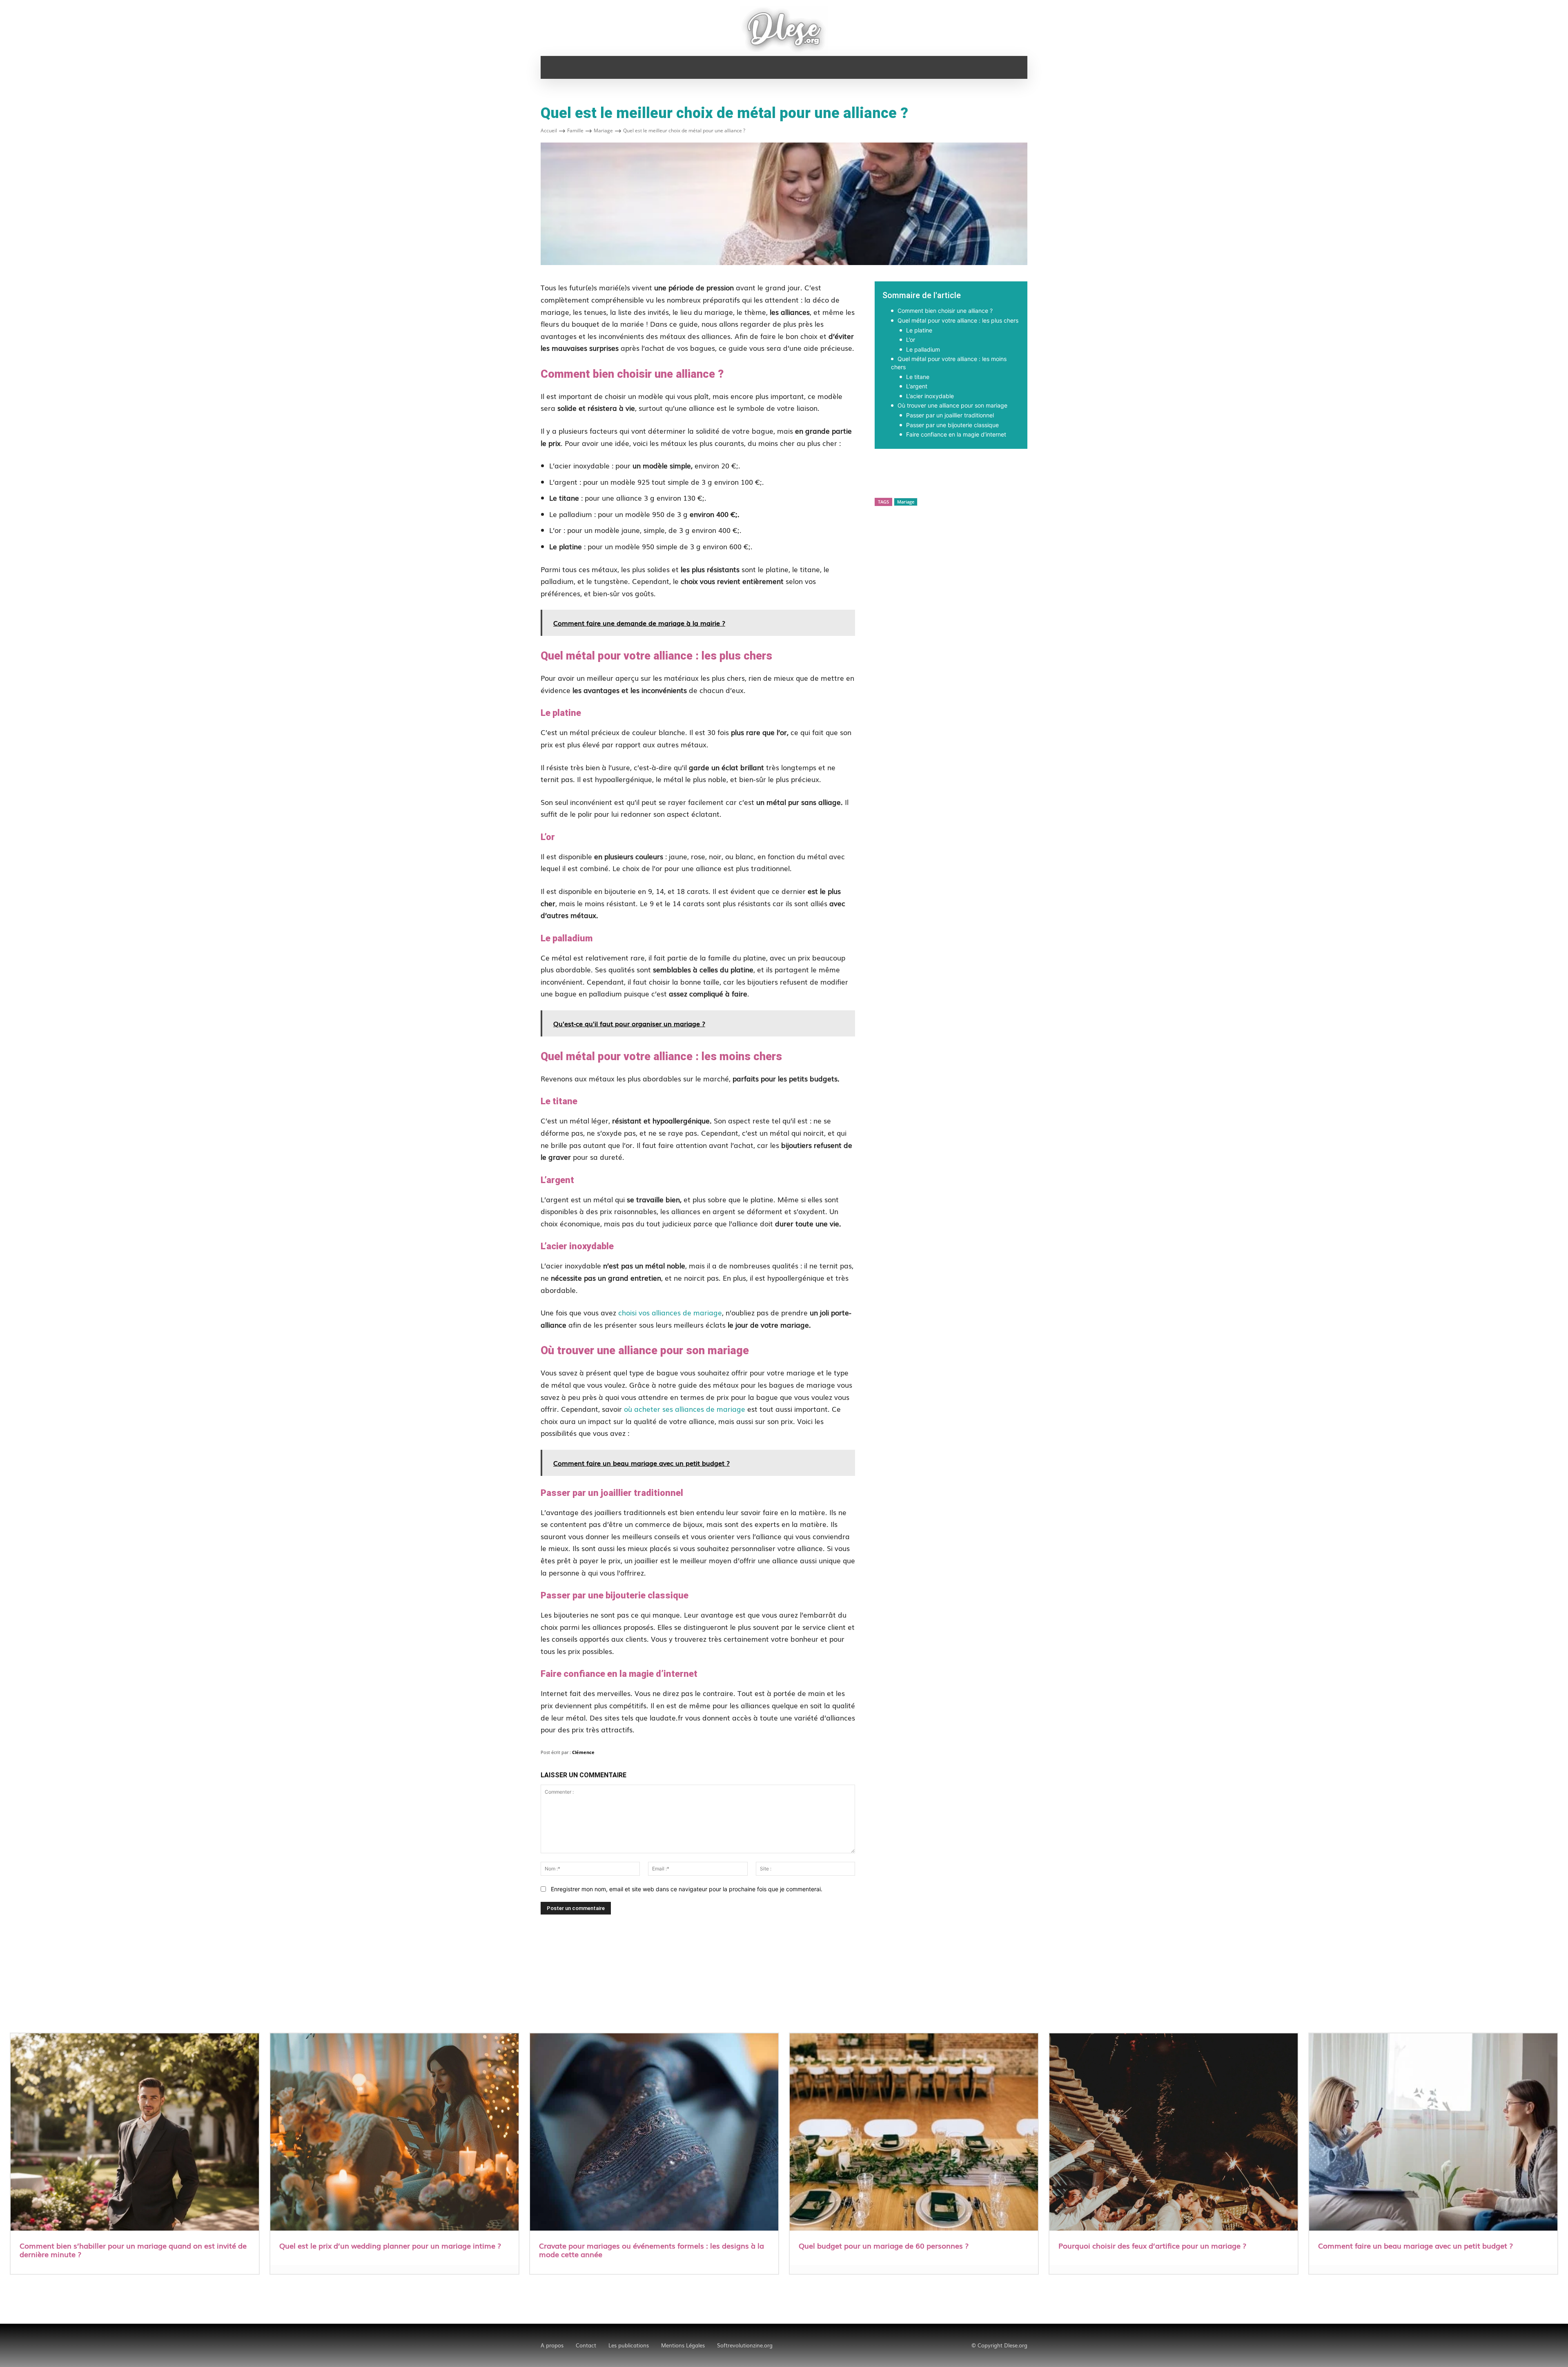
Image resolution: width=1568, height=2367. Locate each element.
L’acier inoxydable (930, 396)
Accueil (549, 130)
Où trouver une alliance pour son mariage (952, 405)
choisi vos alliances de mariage (670, 1312)
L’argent (917, 386)
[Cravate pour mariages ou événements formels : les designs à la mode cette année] (654, 2133)
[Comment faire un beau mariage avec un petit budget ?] (1433, 2133)
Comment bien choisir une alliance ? (945, 311)
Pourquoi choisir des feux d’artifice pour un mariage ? (1152, 2245)
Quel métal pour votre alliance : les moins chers (949, 363)
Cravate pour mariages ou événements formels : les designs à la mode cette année (651, 2250)
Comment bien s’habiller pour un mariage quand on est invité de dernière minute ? (133, 2250)
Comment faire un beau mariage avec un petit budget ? (1415, 2245)
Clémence (583, 1752)
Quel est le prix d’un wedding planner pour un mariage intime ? (390, 2245)
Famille (575, 130)
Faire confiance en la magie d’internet (956, 434)
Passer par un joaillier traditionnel (950, 415)
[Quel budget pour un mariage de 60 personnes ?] (914, 2133)
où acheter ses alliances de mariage (685, 1409)
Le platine (919, 330)
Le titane (918, 377)
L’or (911, 340)
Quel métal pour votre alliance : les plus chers (958, 320)
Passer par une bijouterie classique (952, 425)
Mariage (603, 130)
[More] (1068, 477)
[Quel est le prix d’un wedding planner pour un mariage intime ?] (394, 2133)
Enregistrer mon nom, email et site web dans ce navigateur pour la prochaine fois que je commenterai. (687, 1889)
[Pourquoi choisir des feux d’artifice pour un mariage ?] (1174, 2133)
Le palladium (923, 349)
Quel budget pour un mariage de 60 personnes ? (884, 2245)
